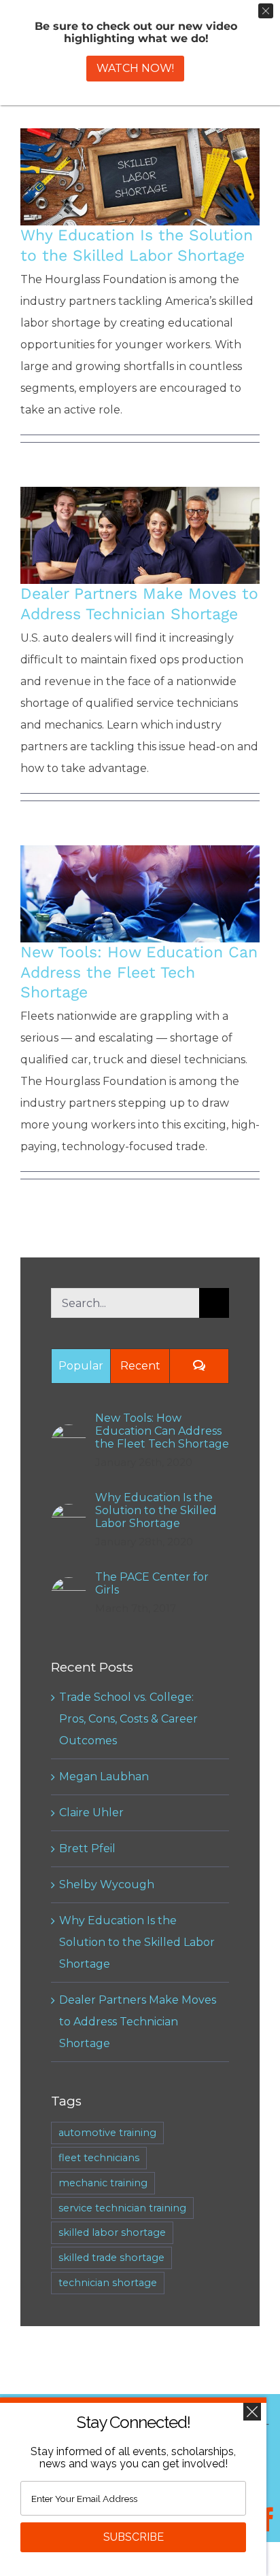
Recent (140, 1366)
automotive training (107, 2133)
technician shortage (108, 2283)
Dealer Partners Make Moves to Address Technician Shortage (140, 516)
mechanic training (103, 2183)
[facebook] (268, 2520)
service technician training (122, 2208)
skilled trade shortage (111, 2258)
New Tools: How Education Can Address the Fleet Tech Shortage (140, 875)
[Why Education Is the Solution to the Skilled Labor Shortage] (140, 177)
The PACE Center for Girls (152, 1583)
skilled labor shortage (112, 2232)
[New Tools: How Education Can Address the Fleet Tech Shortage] (140, 894)
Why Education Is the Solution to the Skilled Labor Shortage (140, 158)
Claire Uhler (91, 1813)
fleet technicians (99, 2158)
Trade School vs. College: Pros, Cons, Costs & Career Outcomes (128, 1719)
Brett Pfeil (87, 1848)
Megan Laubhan (104, 1777)
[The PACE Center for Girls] (69, 1588)
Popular (81, 1366)
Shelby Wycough (107, 1884)
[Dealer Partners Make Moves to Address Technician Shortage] (140, 535)
